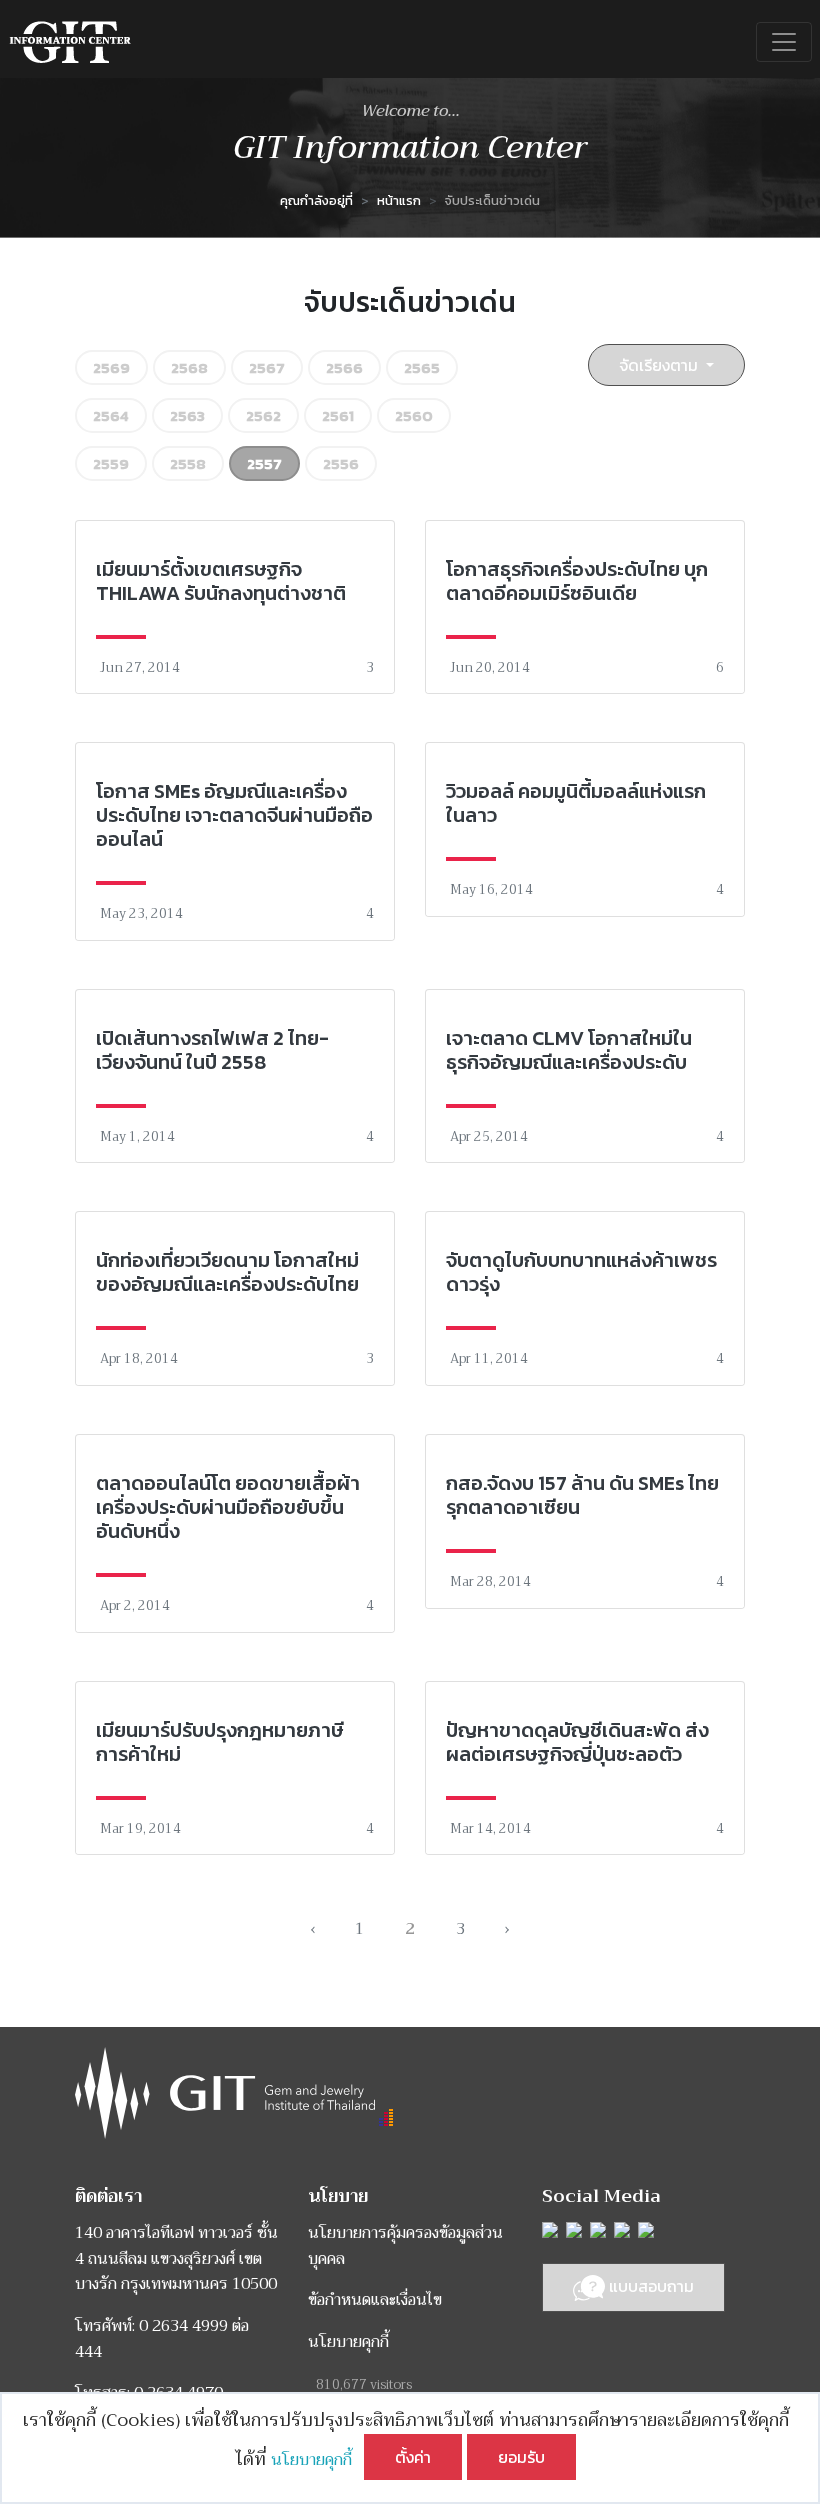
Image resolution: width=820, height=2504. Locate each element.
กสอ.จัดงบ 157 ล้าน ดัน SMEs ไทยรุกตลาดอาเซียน (582, 1495)
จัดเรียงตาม (660, 365)
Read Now (235, 607)
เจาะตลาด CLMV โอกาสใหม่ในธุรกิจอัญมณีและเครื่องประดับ (569, 1050)
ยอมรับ (521, 2457)
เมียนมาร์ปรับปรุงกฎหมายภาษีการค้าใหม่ (219, 1742)
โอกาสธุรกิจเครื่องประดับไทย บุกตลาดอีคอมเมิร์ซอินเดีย (577, 581)
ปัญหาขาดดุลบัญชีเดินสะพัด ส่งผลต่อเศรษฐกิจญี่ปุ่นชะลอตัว (577, 1742)
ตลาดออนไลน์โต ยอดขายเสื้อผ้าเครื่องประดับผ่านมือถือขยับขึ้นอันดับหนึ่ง (228, 1507)
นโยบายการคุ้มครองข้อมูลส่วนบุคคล (405, 2246)
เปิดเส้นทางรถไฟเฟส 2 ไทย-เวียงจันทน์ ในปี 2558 (212, 1050)
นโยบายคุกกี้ (317, 2460)
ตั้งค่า (413, 2457)
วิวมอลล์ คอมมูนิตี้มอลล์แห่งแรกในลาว (576, 803)
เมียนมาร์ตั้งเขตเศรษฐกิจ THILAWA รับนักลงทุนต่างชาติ (221, 581)
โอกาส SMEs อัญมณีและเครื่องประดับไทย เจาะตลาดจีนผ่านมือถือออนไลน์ (234, 815)
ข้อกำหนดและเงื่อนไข (375, 2300)
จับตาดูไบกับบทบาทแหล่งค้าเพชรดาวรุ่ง (581, 1272)
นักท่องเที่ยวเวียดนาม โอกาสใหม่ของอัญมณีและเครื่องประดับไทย (227, 1272)
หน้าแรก (399, 200)
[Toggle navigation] (784, 42)
